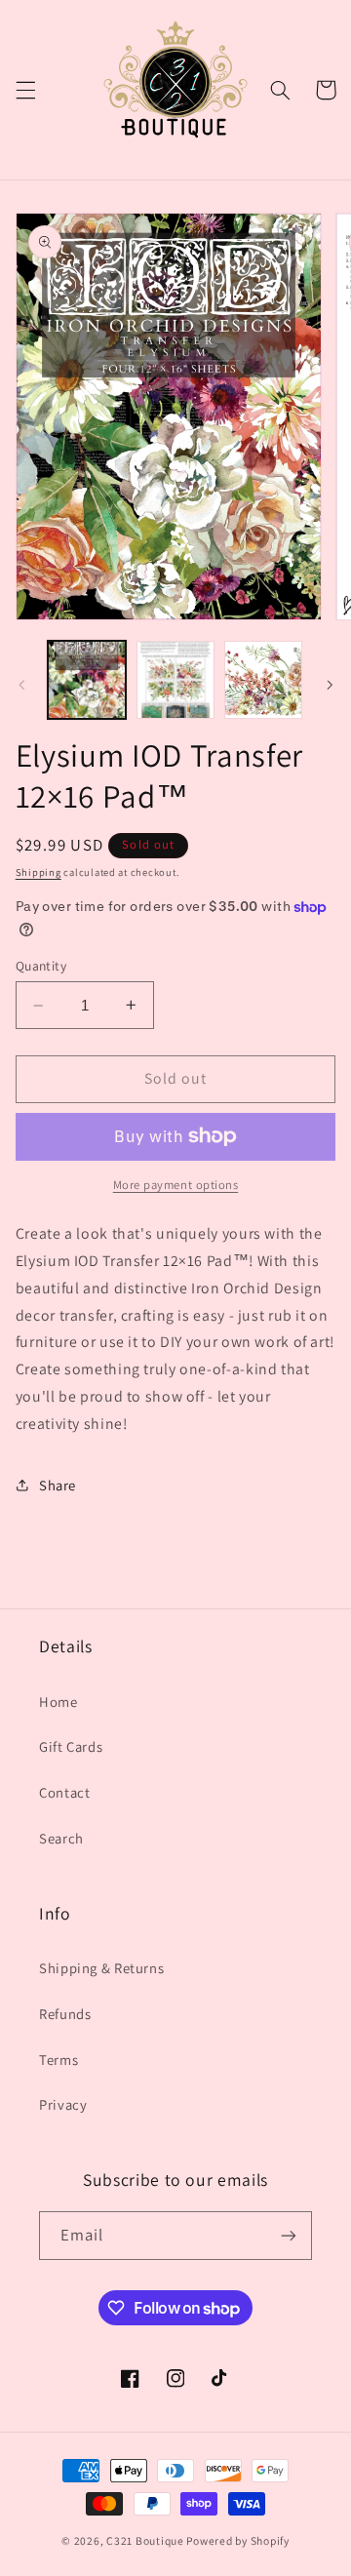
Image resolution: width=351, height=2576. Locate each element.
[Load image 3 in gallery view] (263, 680)
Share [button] (58, 1485)
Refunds (65, 2014)
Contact (64, 1792)
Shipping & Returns (101, 1968)
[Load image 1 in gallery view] (87, 680)
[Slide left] (21, 685)
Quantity (41, 966)
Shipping (39, 872)
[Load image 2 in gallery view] (175, 680)
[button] (25, 90)
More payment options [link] (176, 1185)
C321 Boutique (145, 2540)
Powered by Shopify (237, 2540)
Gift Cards (71, 1746)
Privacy (63, 2104)
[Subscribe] (289, 2235)
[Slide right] (330, 685)
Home (58, 1702)
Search (61, 1838)
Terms (58, 2060)
